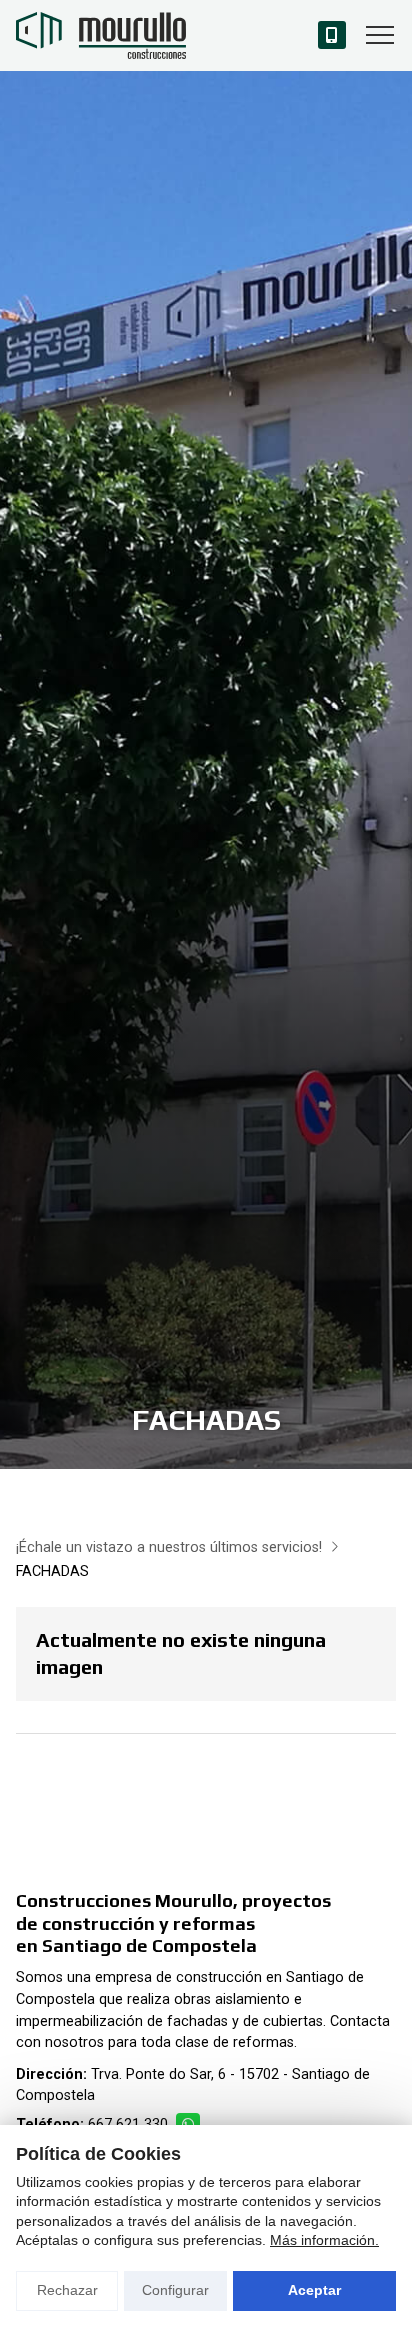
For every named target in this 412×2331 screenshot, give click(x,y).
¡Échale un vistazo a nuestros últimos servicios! (169, 1547)
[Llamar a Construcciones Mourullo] (332, 35)
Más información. (324, 2240)
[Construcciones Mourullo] (101, 35)
